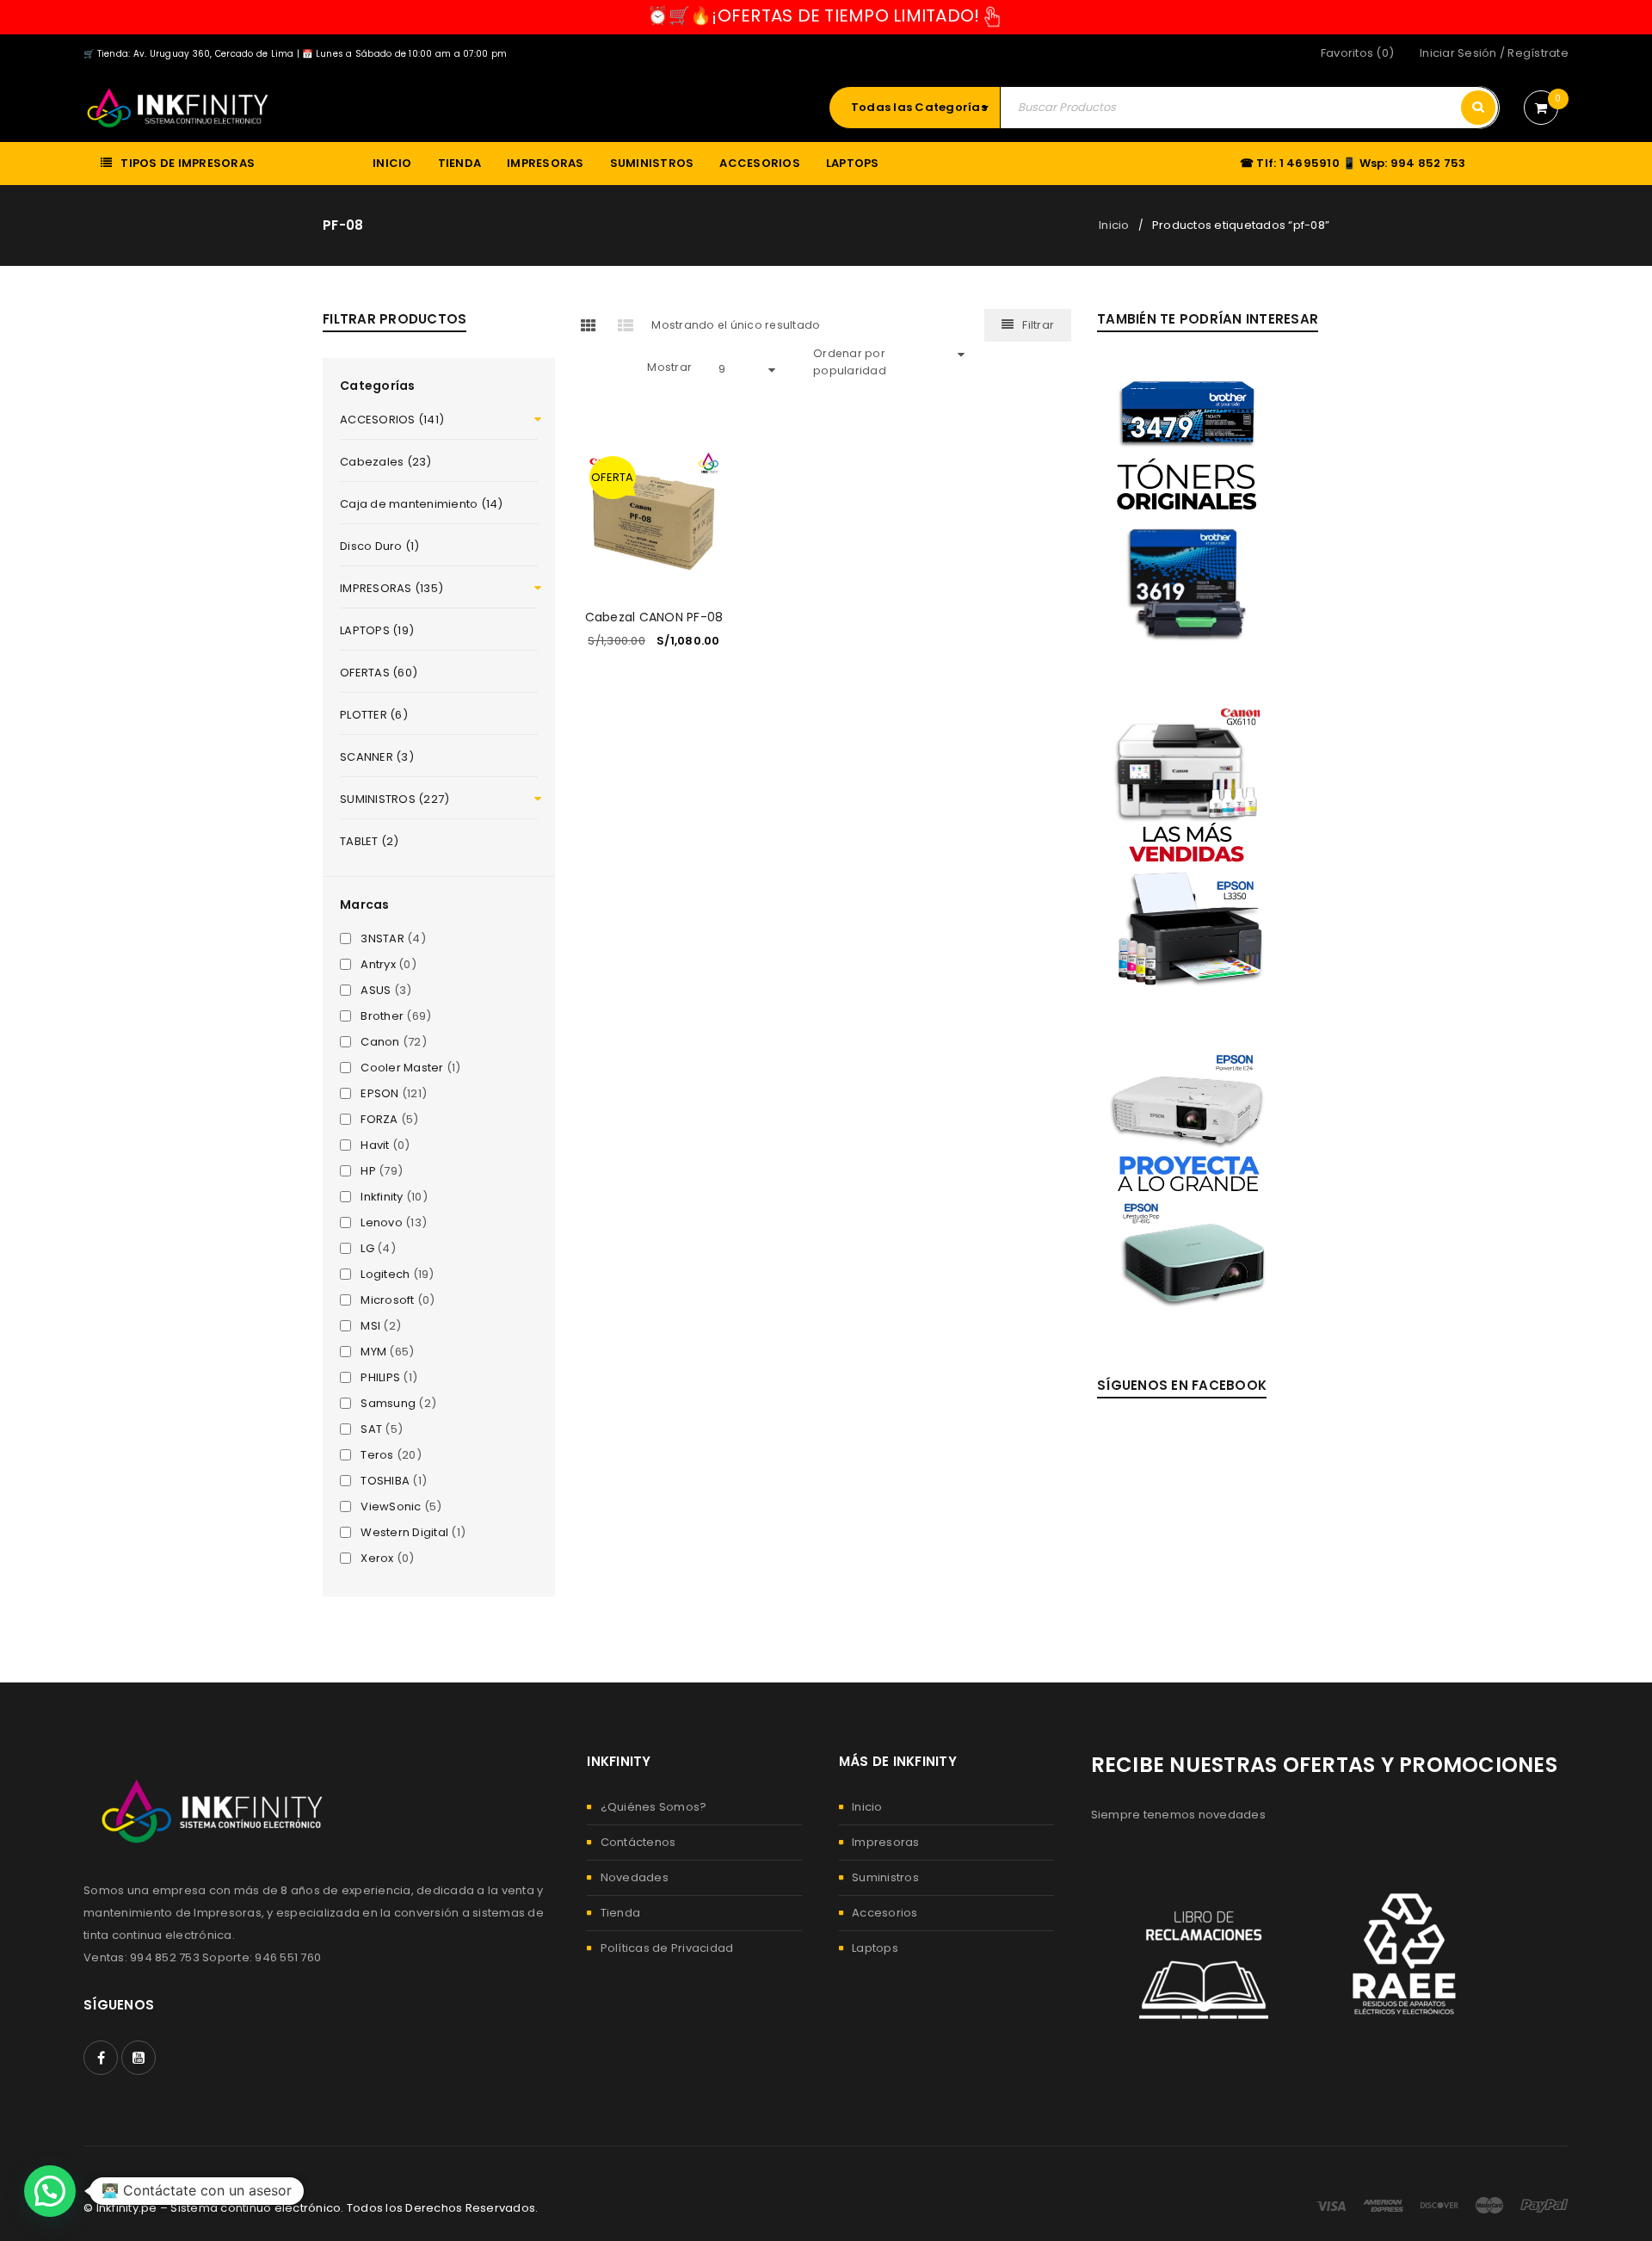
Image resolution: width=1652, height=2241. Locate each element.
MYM (373, 1352)
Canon (380, 1042)
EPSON (379, 1094)
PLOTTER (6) (374, 715)
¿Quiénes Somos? (654, 1807)
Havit (375, 1145)
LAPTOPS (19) (377, 630)
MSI (370, 1326)
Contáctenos (638, 1842)
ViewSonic (391, 1507)
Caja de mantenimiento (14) (422, 504)
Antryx (378, 965)
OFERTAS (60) (379, 673)
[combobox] (923, 108)
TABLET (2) (370, 841)
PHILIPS (380, 1378)
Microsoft (387, 1300)
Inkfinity (382, 1197)
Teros (377, 1455)
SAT (371, 1429)
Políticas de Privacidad (667, 1948)
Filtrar (1038, 325)
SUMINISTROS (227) (395, 799)
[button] (50, 2191)
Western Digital (404, 1533)
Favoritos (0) (1357, 53)
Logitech (385, 1275)
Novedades (635, 1877)
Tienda (621, 1913)
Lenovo (382, 1223)
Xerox (377, 1559)
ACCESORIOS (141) (392, 420)
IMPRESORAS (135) (391, 588)
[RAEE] (1407, 1954)
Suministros (885, 1877)
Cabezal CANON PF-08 (654, 617)
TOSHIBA (385, 1481)
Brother (382, 1016)
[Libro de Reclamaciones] (1204, 1954)
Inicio (1114, 225)
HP (368, 1171)
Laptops (875, 1948)
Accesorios (885, 1913)
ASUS (376, 991)
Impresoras (886, 1842)
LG (367, 1249)
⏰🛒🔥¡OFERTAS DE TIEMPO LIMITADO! (814, 15)
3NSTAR (382, 939)
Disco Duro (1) (380, 546)
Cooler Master (402, 1068)
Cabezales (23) (386, 462)
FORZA (379, 1120)
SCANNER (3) (377, 757)
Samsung (388, 1404)
